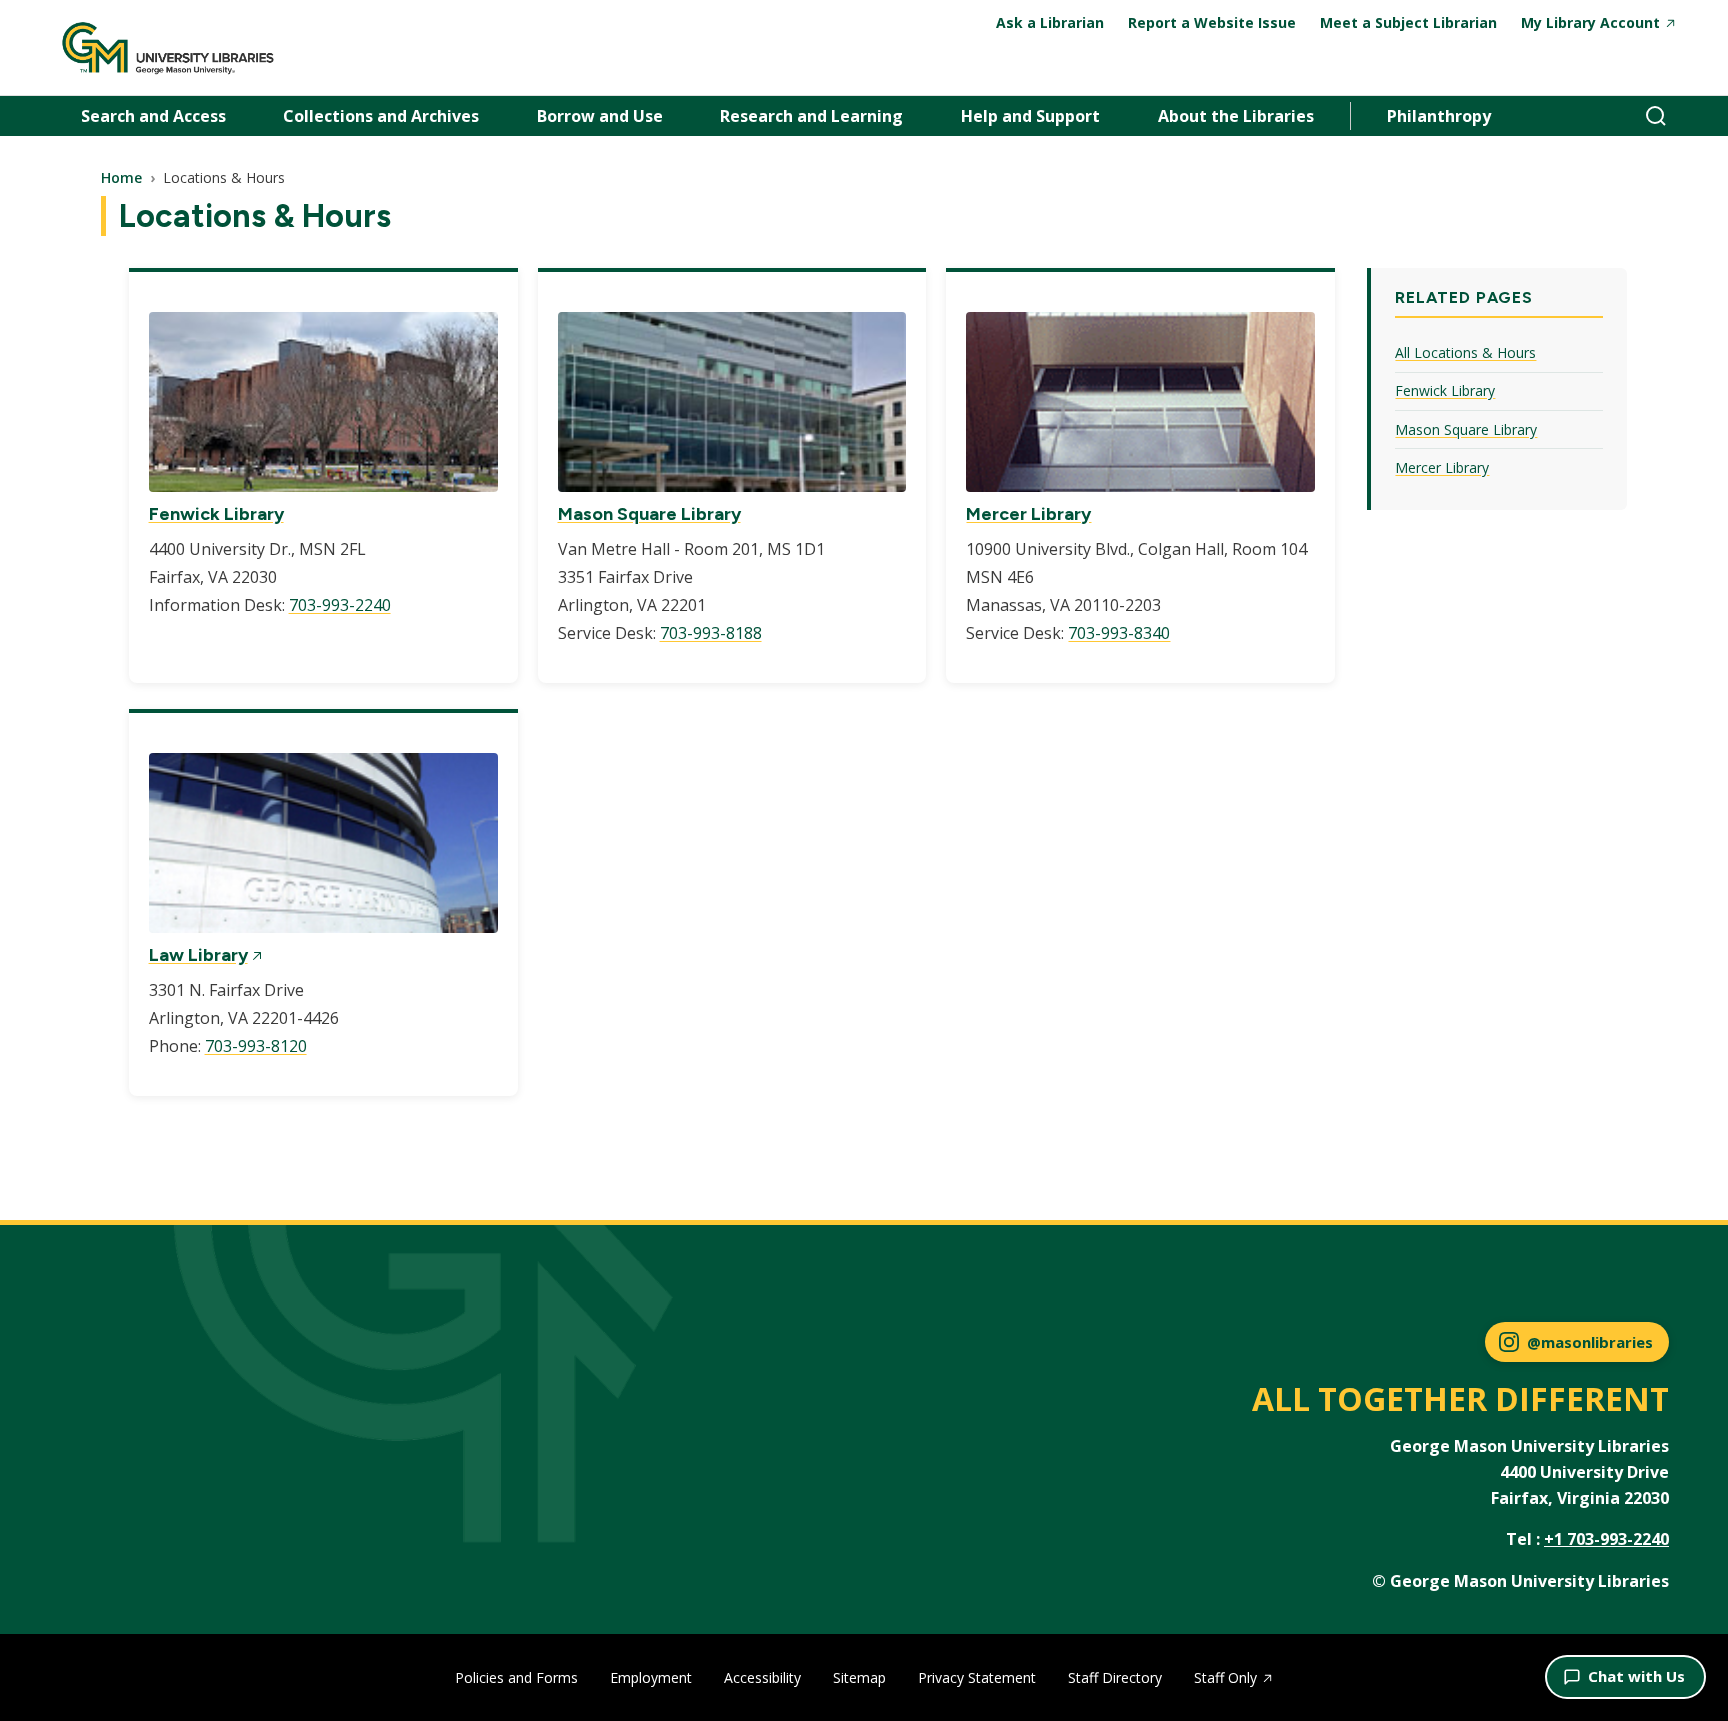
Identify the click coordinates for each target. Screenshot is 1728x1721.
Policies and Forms (516, 1677)
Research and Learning (811, 116)
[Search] (1656, 116)
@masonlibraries (1590, 1342)
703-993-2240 (340, 605)
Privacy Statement (977, 1677)
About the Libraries (1236, 116)
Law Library (198, 955)
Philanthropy (1439, 116)
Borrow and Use (600, 116)
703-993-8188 (711, 633)
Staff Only (1225, 1677)
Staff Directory (1115, 1677)
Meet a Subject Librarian (1408, 22)
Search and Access (153, 116)
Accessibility (762, 1677)
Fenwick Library (216, 514)
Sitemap (859, 1677)
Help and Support (1030, 116)
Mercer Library (1028, 514)
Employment (651, 1677)
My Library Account (1590, 22)
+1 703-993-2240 (1606, 1539)
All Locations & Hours (1465, 352)
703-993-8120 (256, 1046)
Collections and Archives (381, 116)
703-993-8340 (1119, 633)
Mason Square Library (649, 514)
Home (121, 177)
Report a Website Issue (1212, 22)
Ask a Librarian (1050, 22)
